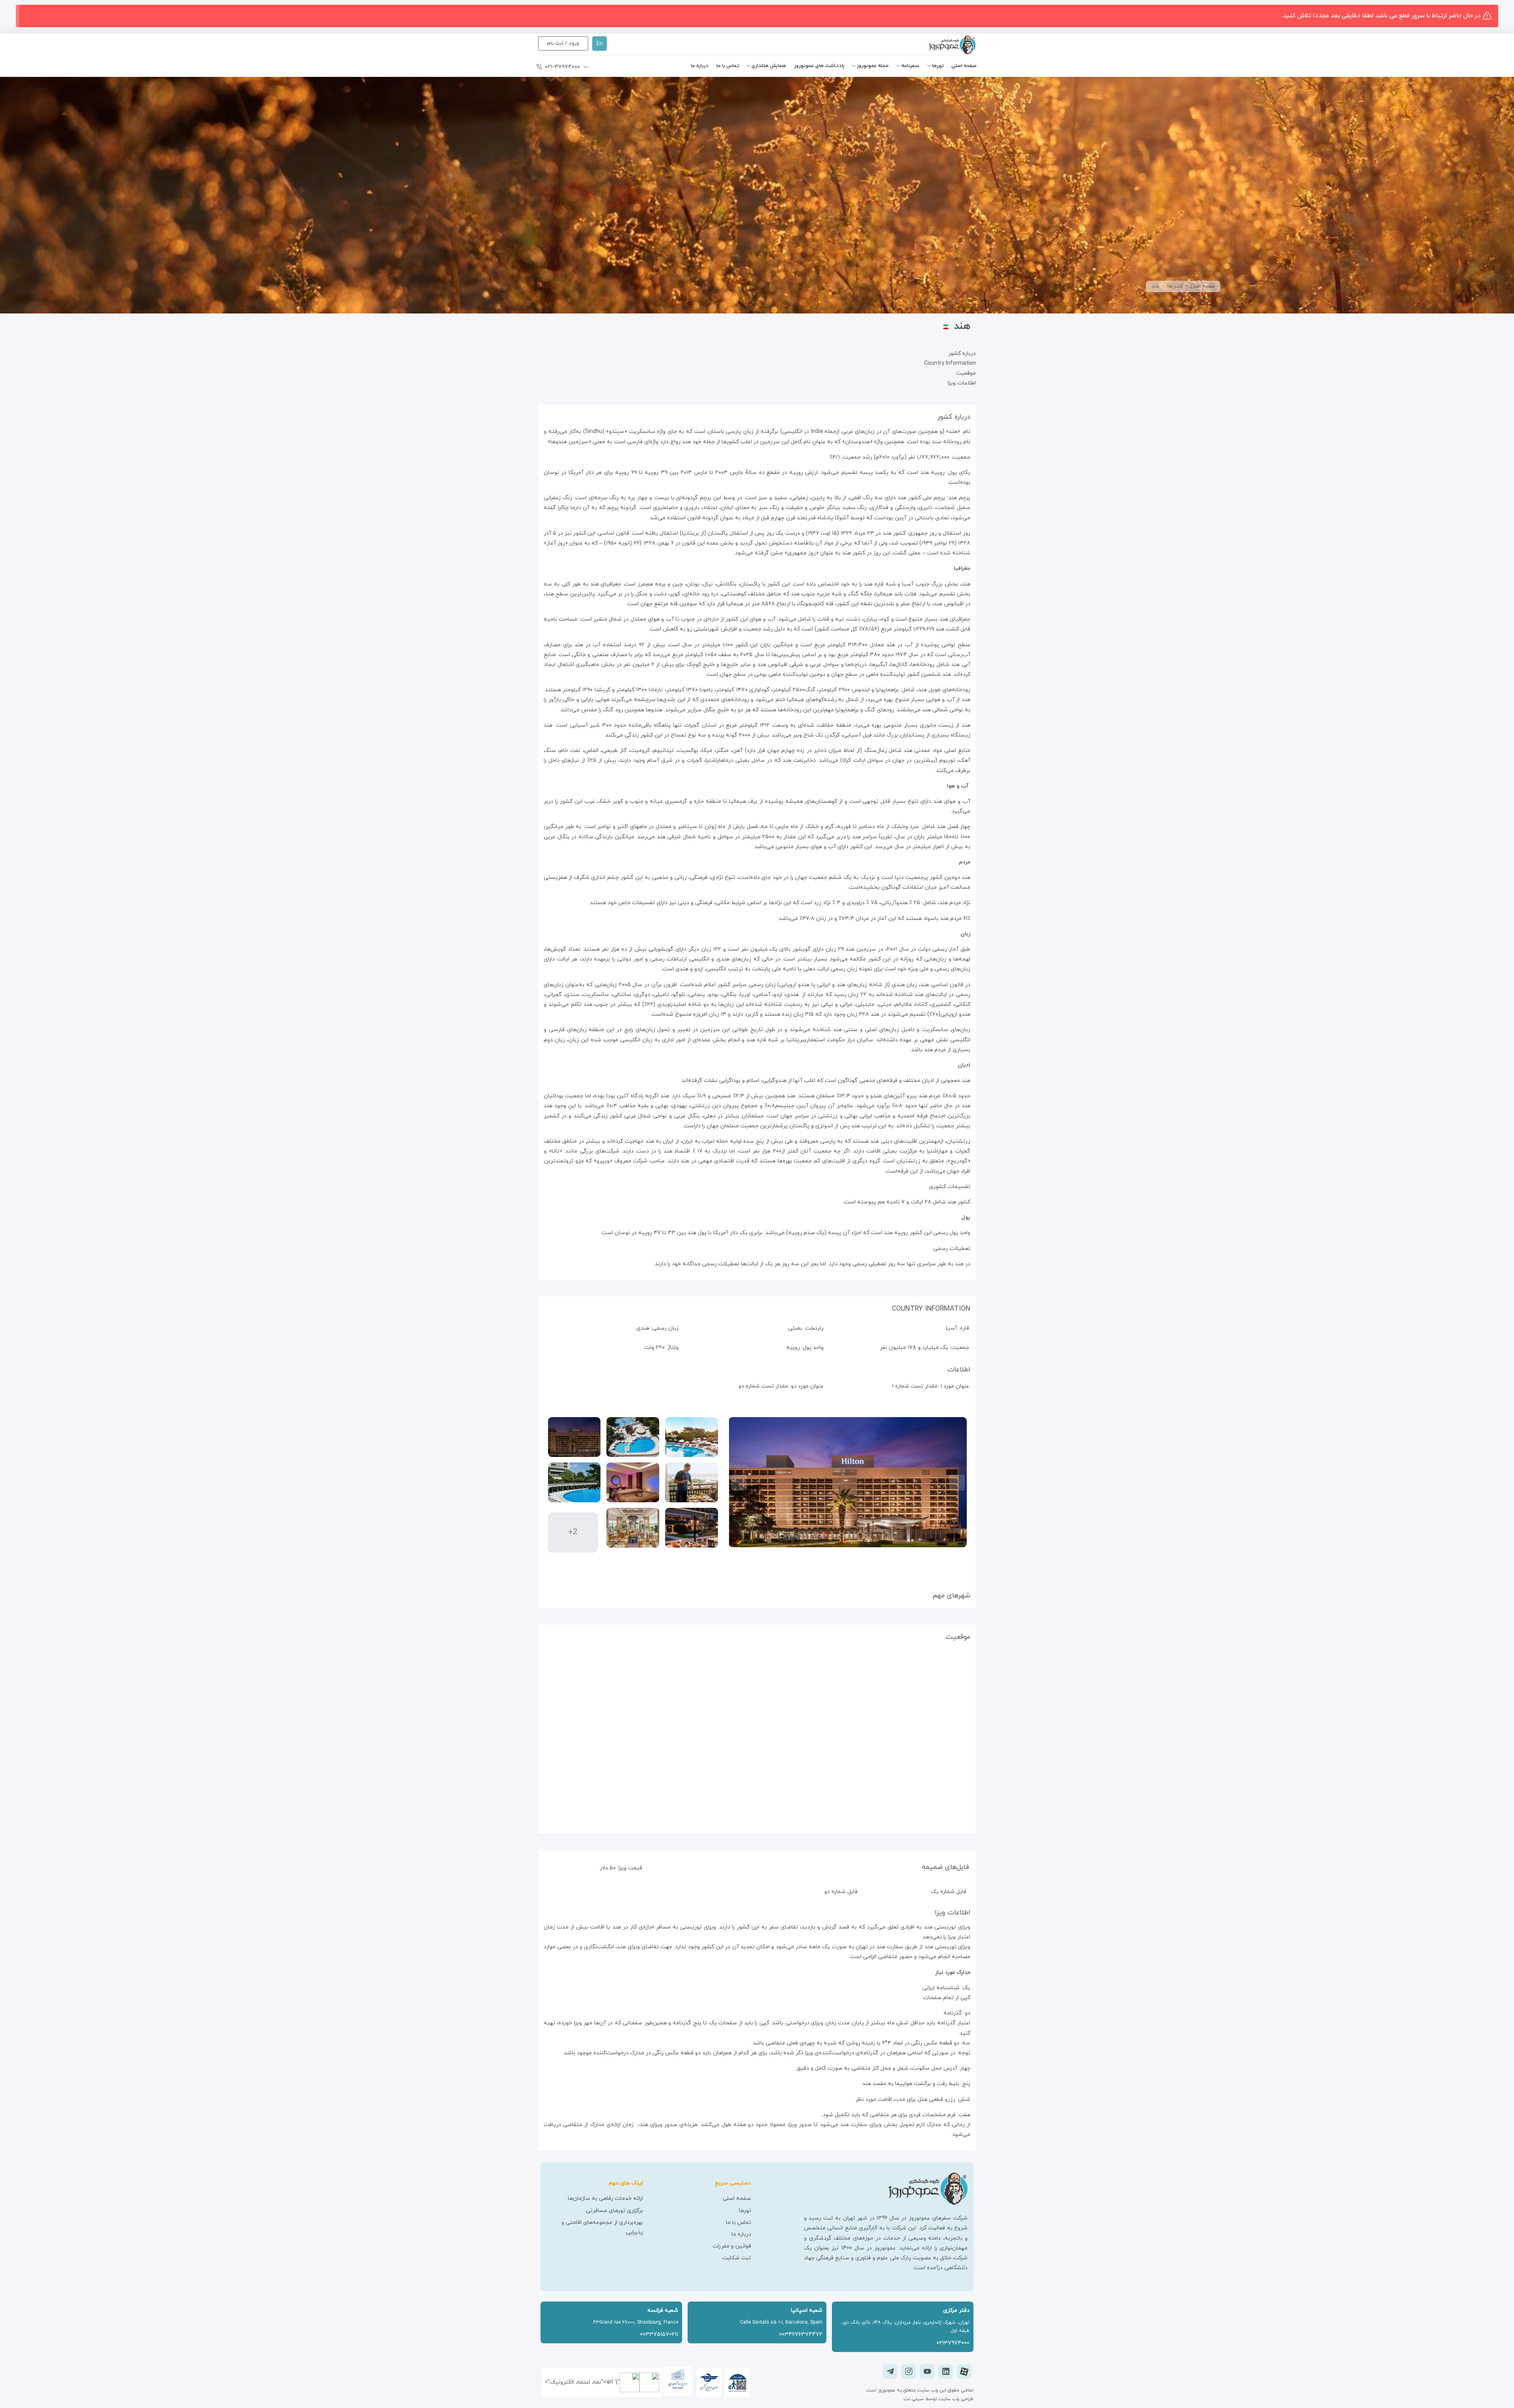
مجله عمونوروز (873, 66)
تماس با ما (728, 66)
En (600, 44)
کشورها (1175, 286)
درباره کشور (962, 353)
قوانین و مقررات (732, 2246)
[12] (692, 1437)
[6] (633, 1528)
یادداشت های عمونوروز (819, 66)
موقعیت (966, 373)
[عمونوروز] (939, 45)
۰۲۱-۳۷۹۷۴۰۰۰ (562, 67)
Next (739, 1483)
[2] (633, 1482)
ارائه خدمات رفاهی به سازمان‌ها (605, 2198)
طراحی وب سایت (955, 2399)
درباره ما (700, 66)
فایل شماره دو (841, 1892)
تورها (938, 66)
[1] (574, 1482)
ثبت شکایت (737, 2258)
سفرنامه (910, 66)
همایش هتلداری (769, 66)
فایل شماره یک (949, 1892)
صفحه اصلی (964, 66)
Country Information (950, 363)
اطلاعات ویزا (962, 383)
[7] (692, 1528)
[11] (633, 1437)
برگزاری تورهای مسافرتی (614, 2211)
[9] (692, 1482)
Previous (957, 1483)
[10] (574, 1437)
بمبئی (795, 1328)
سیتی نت (914, 2399)
